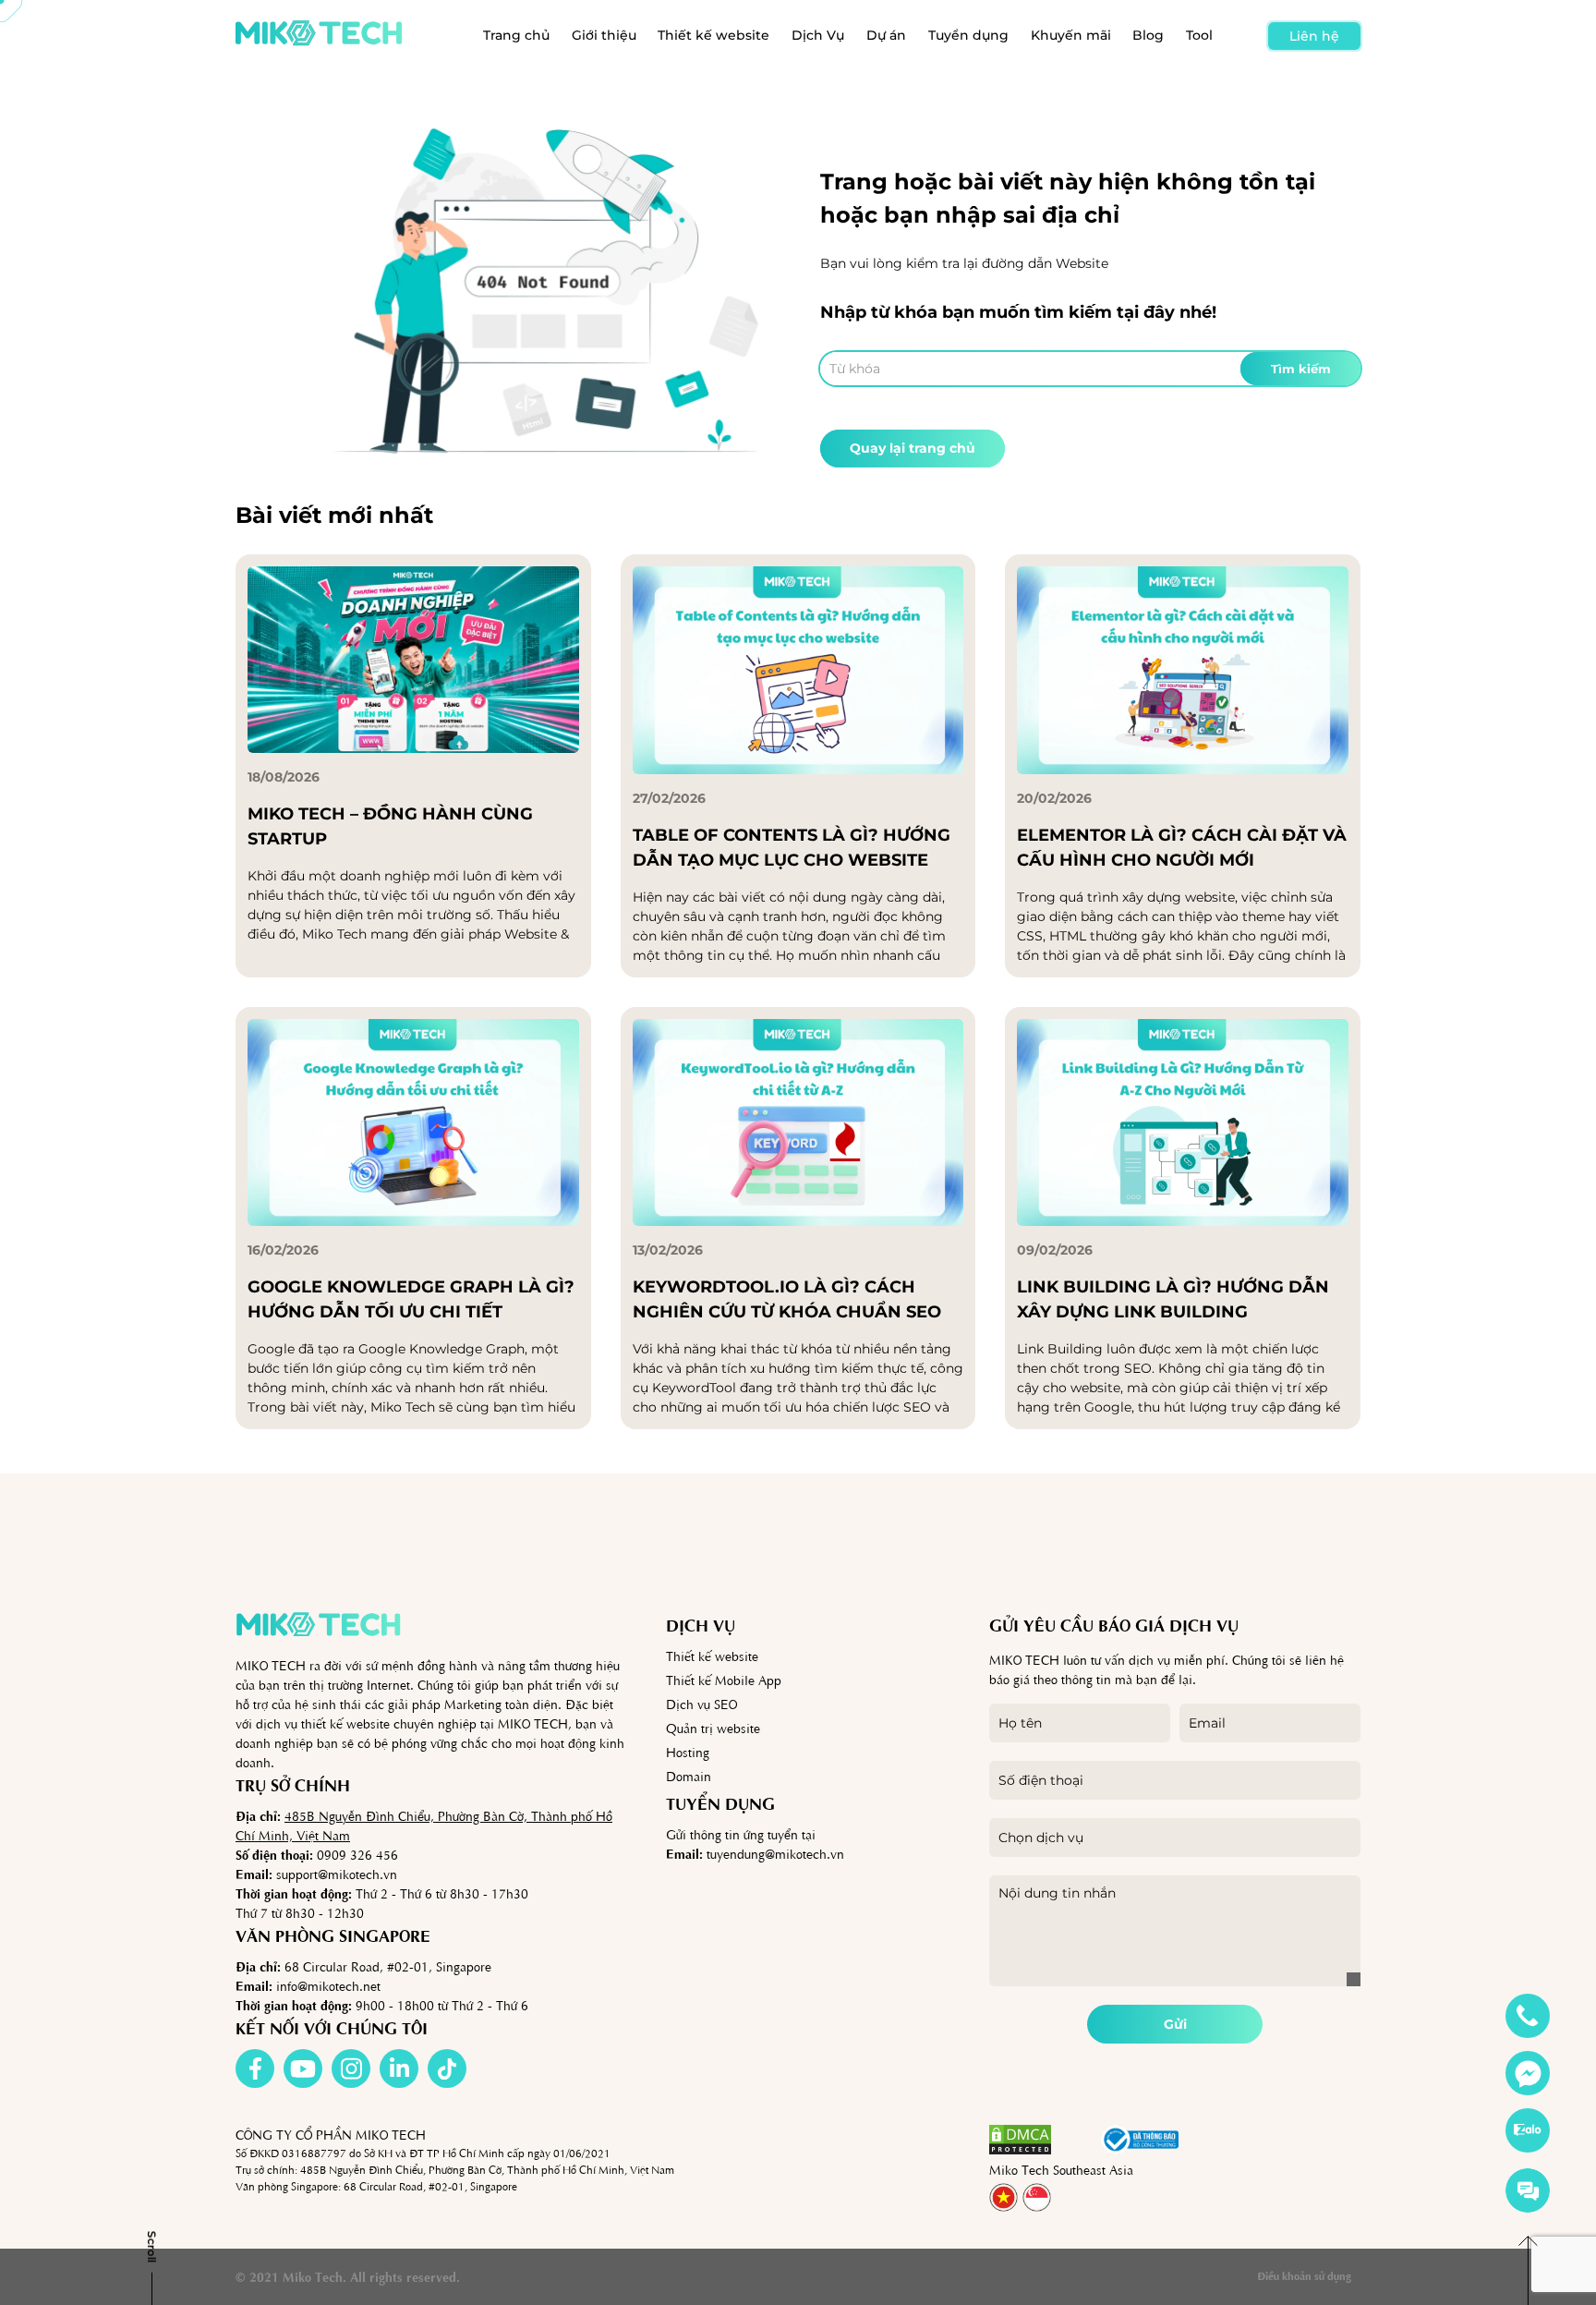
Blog (1148, 35)
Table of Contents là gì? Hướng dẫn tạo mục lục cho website (792, 848)
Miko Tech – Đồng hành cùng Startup (390, 826)
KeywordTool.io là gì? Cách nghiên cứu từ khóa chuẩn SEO (787, 1299)
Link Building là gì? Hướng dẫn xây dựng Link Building (1173, 1299)
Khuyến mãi (1071, 35)
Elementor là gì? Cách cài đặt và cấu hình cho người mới (1182, 848)
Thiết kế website (713, 35)
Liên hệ (1314, 36)
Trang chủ (516, 35)
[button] (1076, 2140)
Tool (1199, 35)
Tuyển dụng (968, 35)
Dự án (886, 35)
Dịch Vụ (818, 35)
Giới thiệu (604, 35)
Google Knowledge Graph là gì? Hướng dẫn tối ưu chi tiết (411, 1299)
